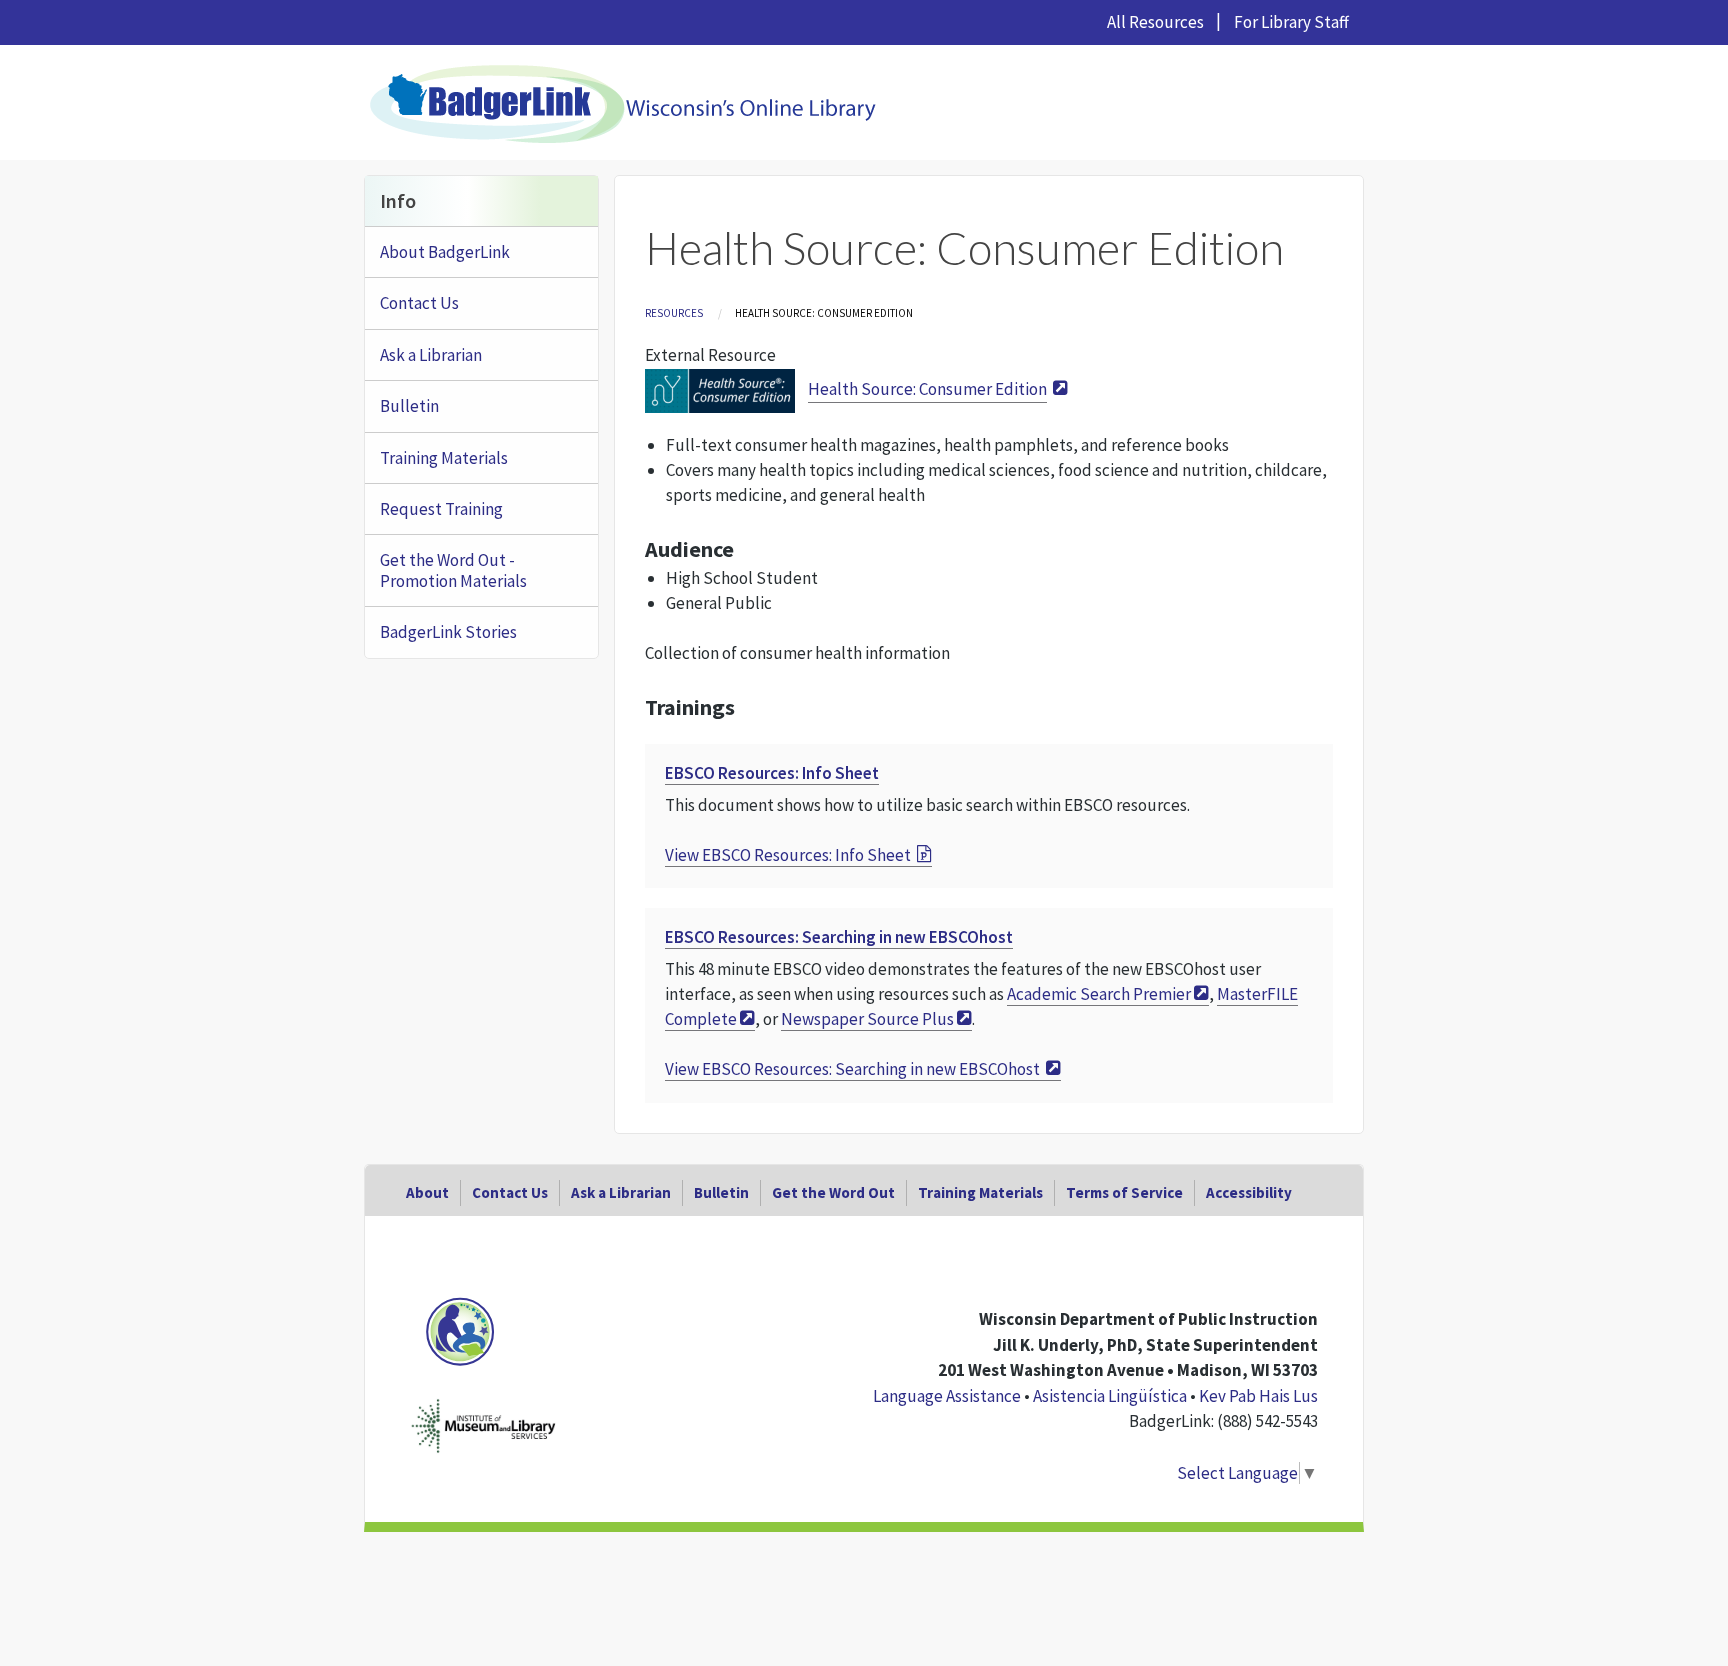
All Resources (1155, 22)
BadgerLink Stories (448, 632)
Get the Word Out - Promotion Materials (453, 570)
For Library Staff (1291, 22)
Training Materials (444, 458)
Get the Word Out (833, 1192)
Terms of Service (1124, 1192)
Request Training (441, 509)
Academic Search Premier (1099, 994)
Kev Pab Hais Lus (1258, 1396)
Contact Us (419, 303)
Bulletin (409, 406)
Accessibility (1249, 1192)
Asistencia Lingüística (1110, 1396)
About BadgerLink (445, 252)
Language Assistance (947, 1396)
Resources (674, 313)
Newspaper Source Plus (867, 1019)
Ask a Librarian (431, 355)
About (427, 1192)
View (788, 855)
